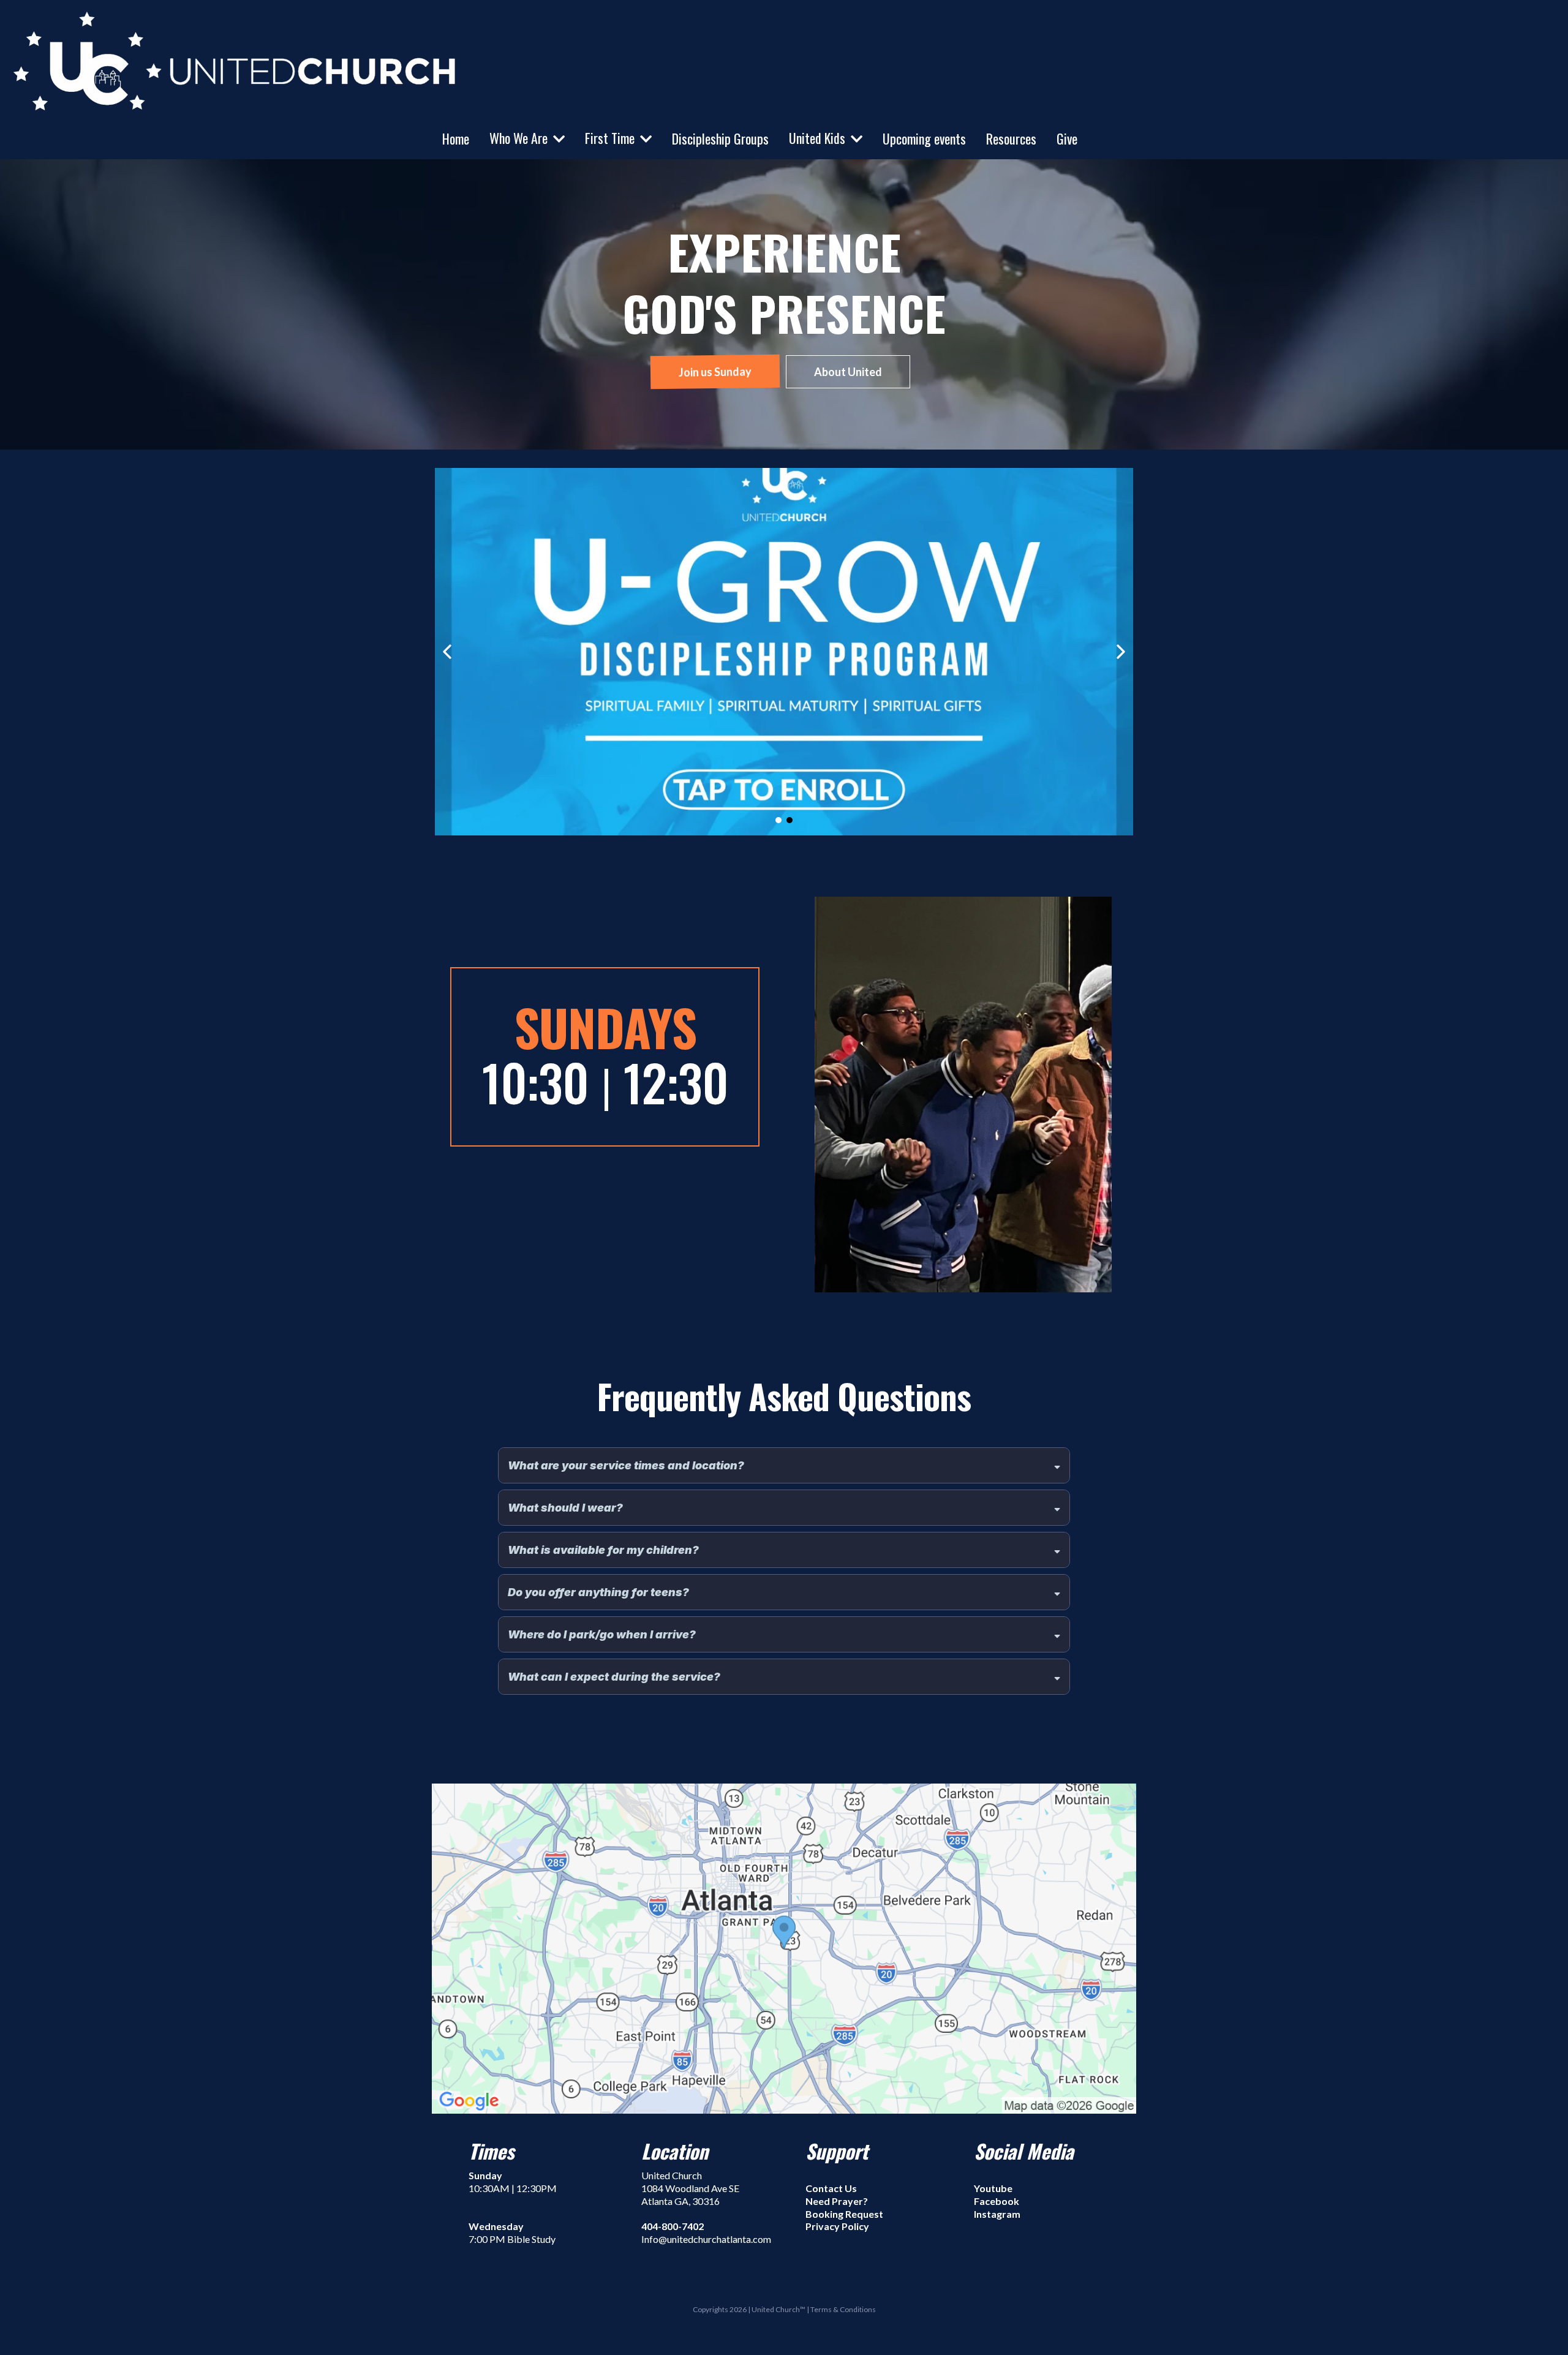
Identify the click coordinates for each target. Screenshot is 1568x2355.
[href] (784, 1949)
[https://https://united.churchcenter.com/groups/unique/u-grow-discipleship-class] (783, 652)
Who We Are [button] (520, 138)
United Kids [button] (819, 138)
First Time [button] (611, 138)
